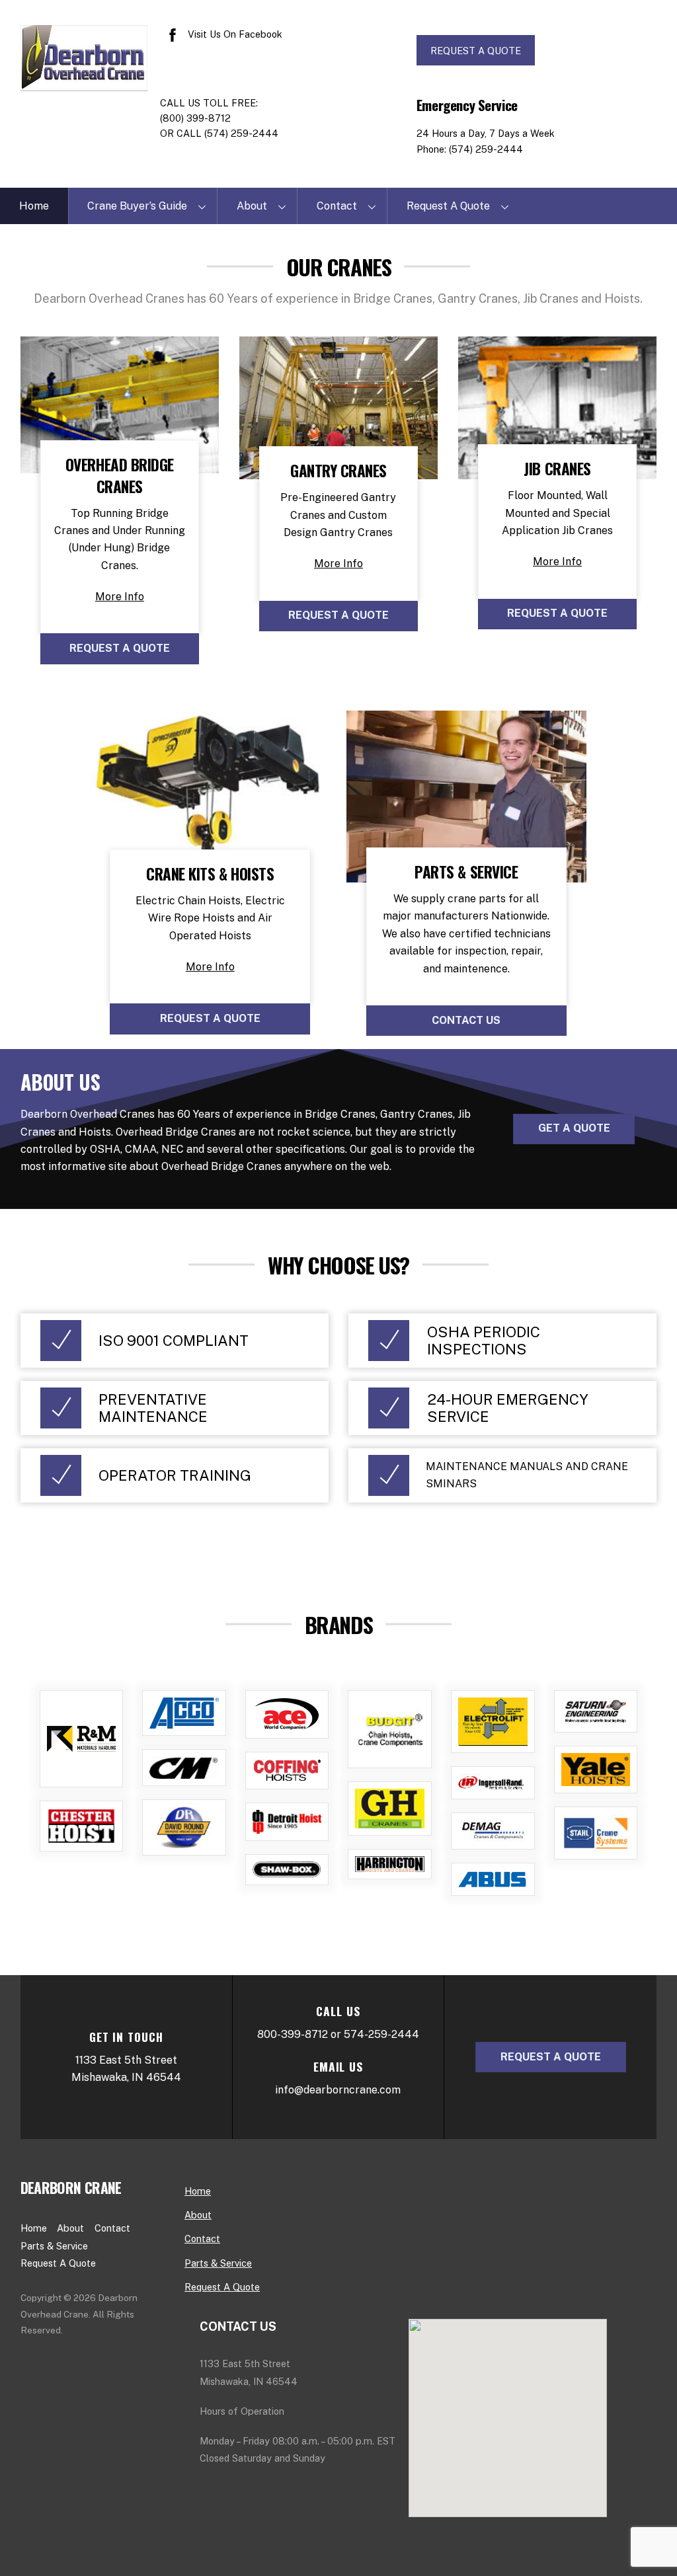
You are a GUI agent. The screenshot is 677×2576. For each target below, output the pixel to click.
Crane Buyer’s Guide (137, 206)
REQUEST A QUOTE (476, 51)
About (252, 206)
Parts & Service (54, 2246)
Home (34, 206)
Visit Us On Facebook (234, 34)
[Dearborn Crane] (84, 83)
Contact (337, 206)
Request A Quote (448, 206)
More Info (120, 597)
